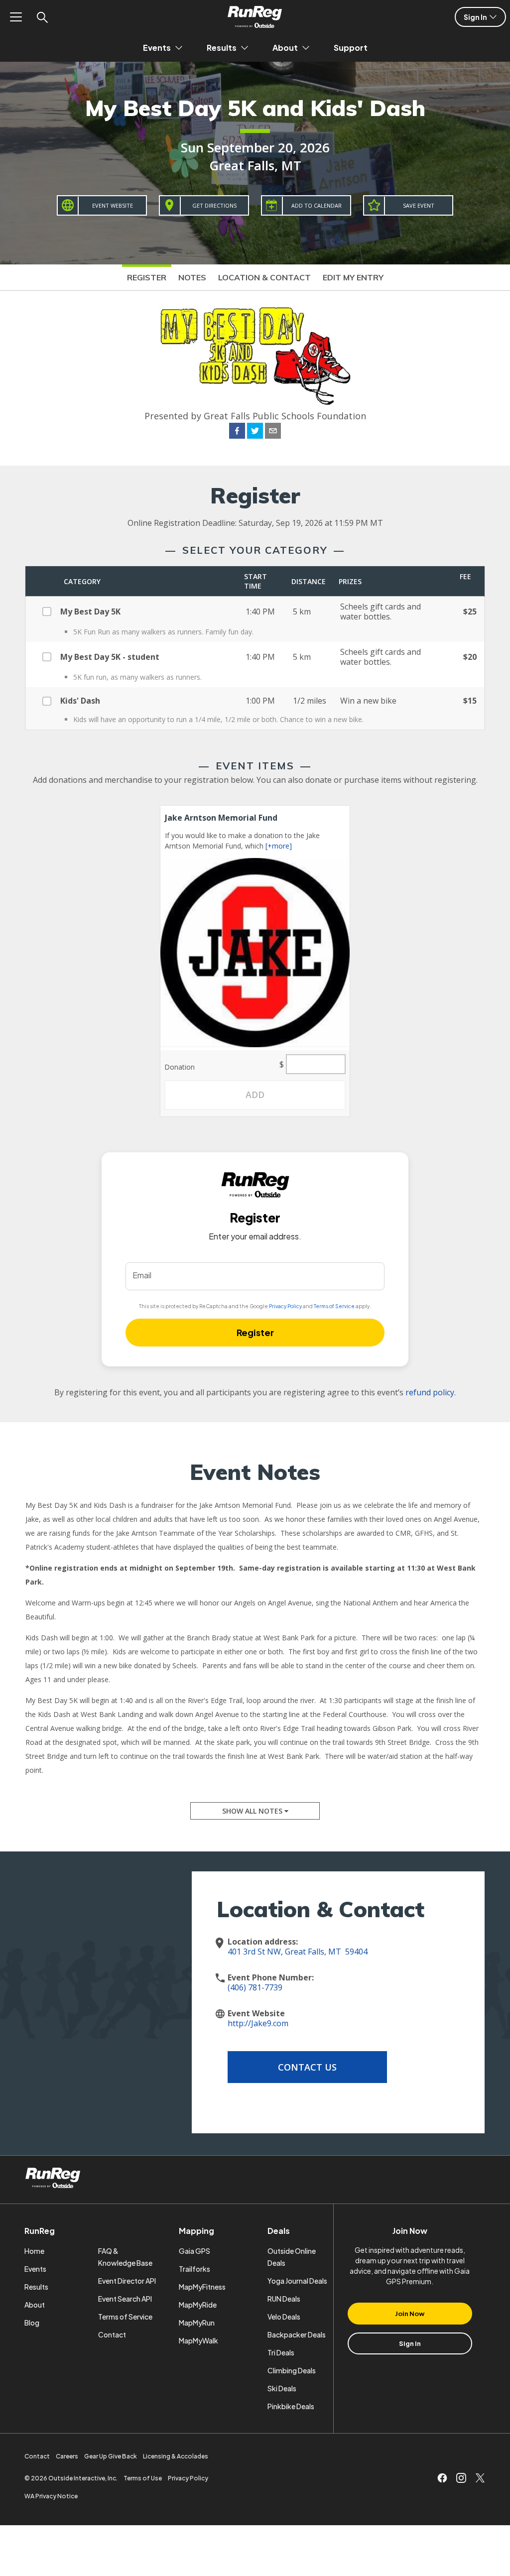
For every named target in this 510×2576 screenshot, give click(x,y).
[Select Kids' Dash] (51, 700)
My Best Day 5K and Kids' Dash (255, 108)
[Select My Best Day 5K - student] (51, 655)
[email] (273, 432)
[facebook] (237, 432)
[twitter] (255, 432)
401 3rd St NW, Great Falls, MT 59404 (298, 1952)
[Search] (42, 17)
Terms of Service (334, 1306)
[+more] (279, 846)
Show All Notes (253, 1811)
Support (351, 48)
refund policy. (431, 1392)
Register (147, 277)
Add (255, 1095)
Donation (180, 1067)
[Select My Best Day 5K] (51, 610)
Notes (192, 277)
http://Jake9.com (258, 2023)
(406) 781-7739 (255, 1987)
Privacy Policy (285, 1306)
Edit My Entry (353, 277)
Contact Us (307, 2067)
